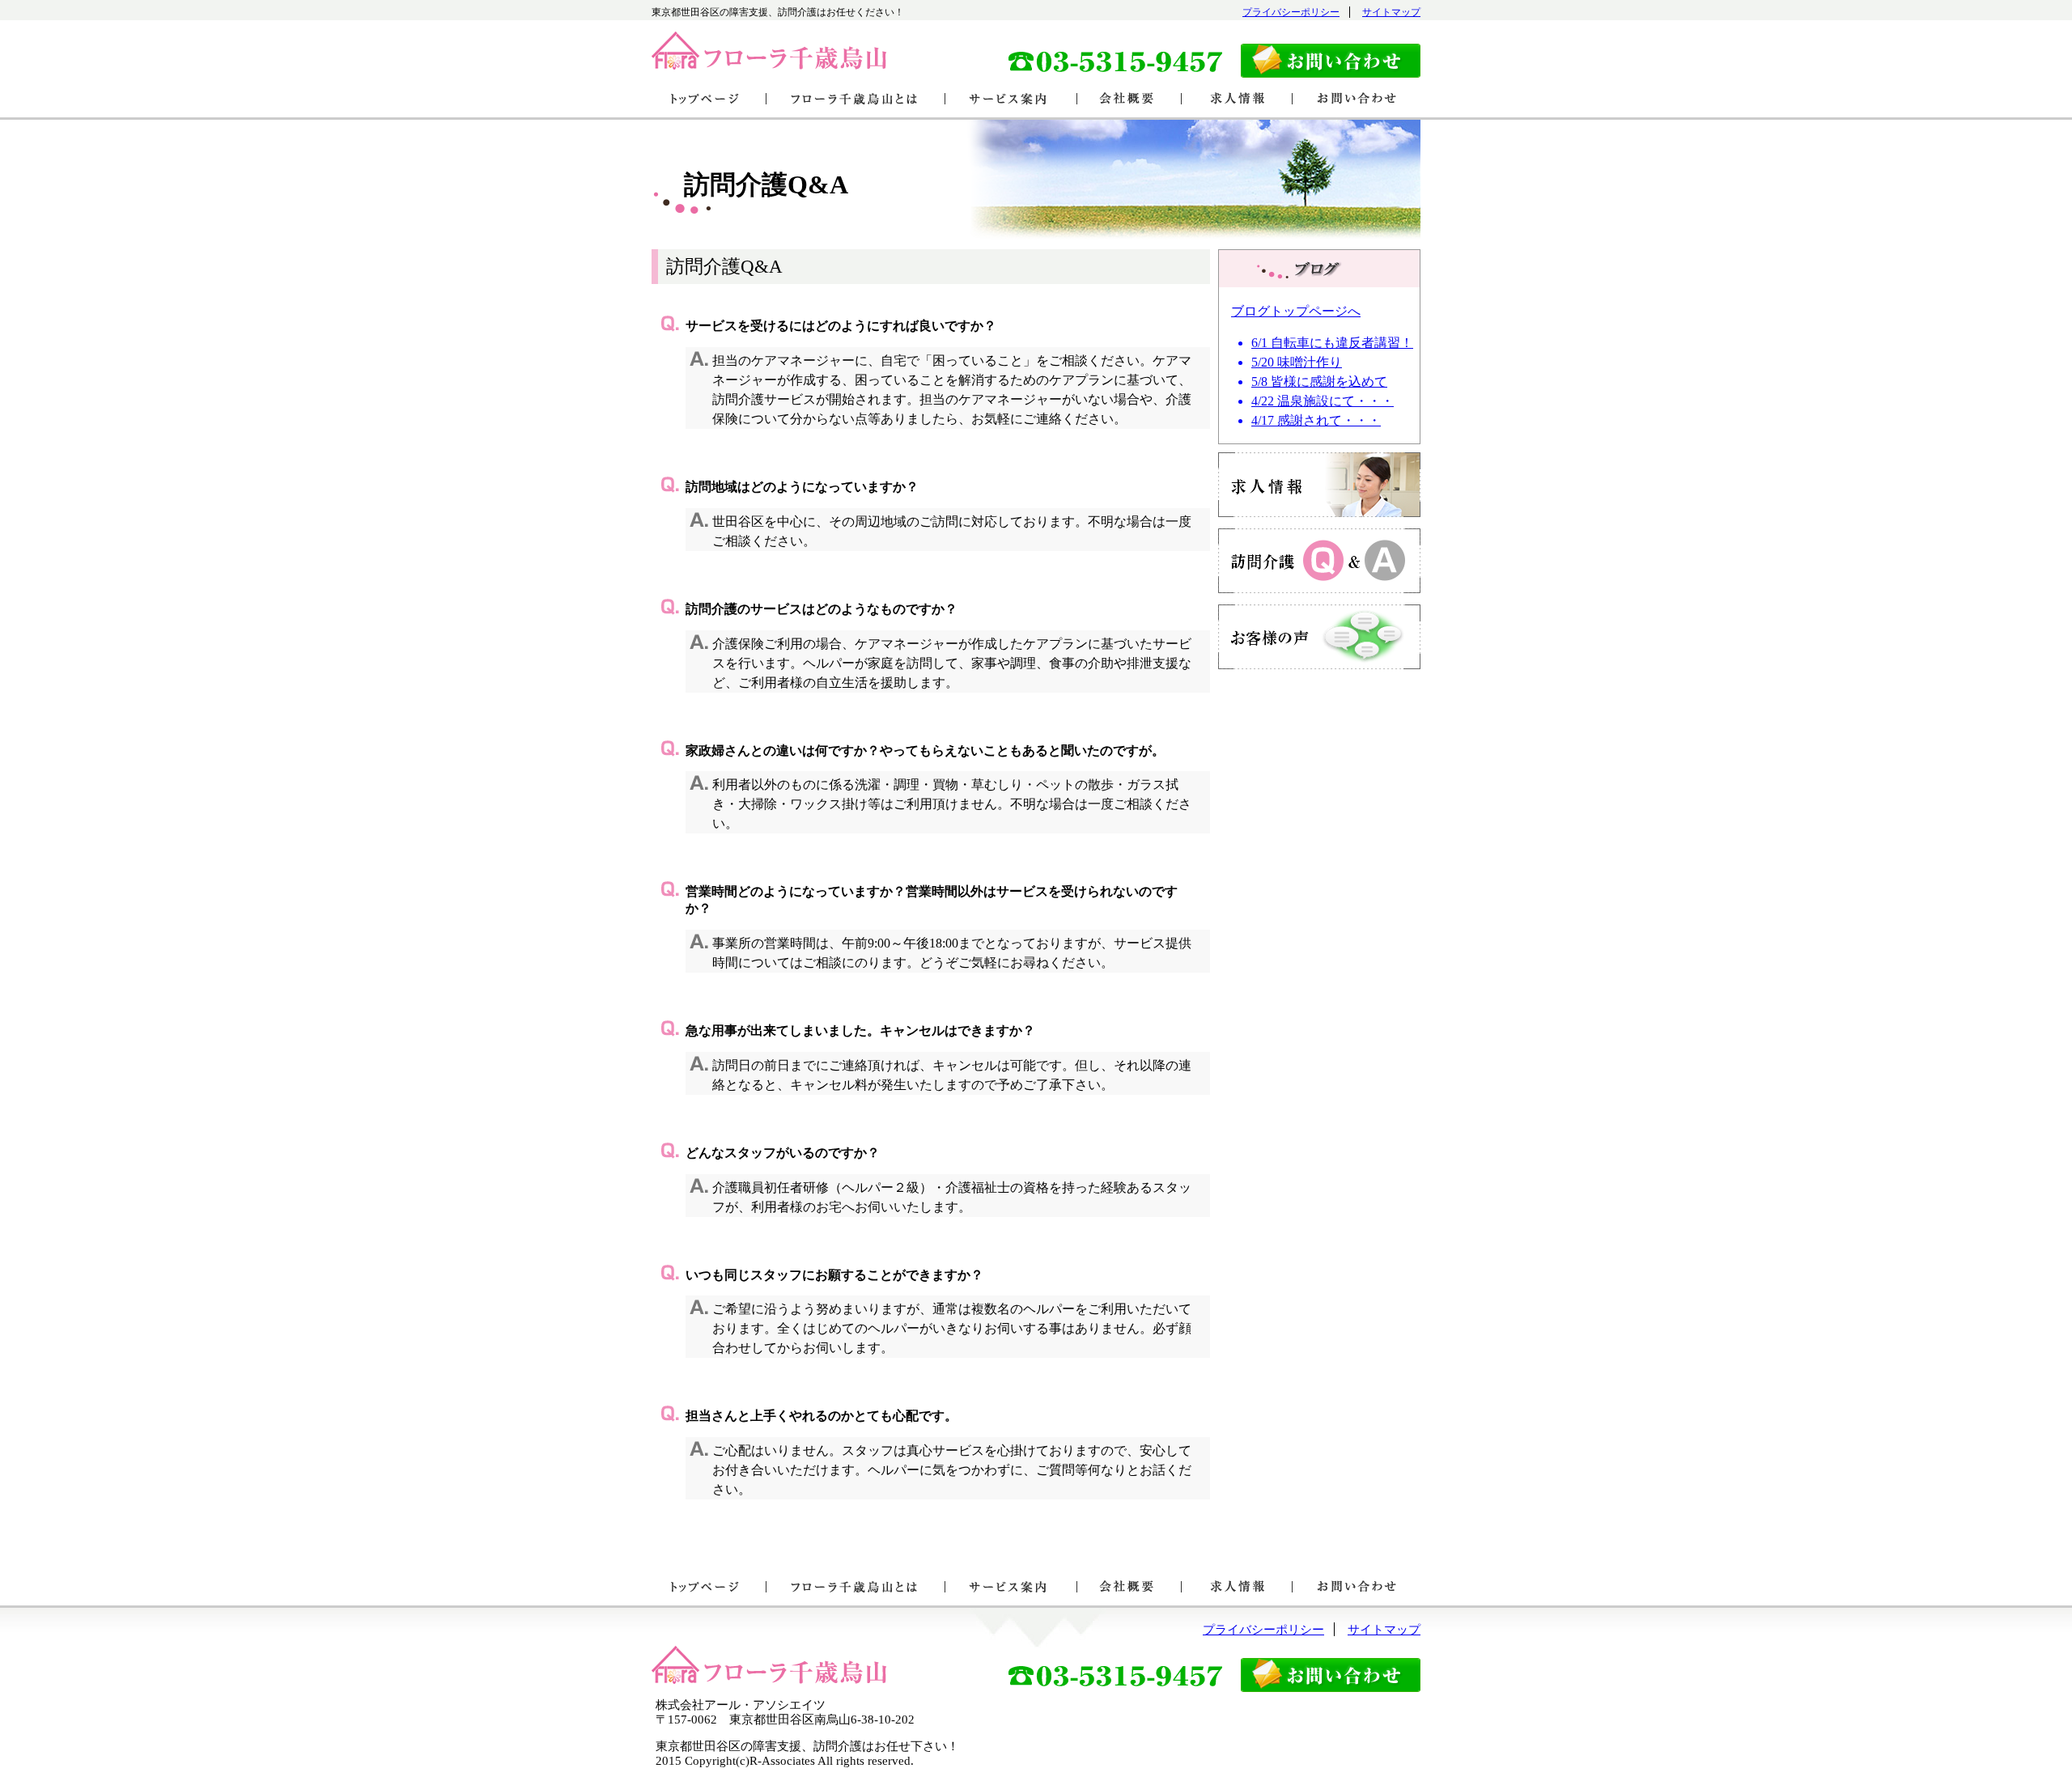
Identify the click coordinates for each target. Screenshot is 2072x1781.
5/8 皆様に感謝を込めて (1319, 382)
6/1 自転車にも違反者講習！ (1332, 343)
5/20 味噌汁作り (1297, 362)
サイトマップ (1391, 12)
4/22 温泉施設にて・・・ (1323, 401)
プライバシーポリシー (1291, 12)
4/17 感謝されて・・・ (1316, 420)
